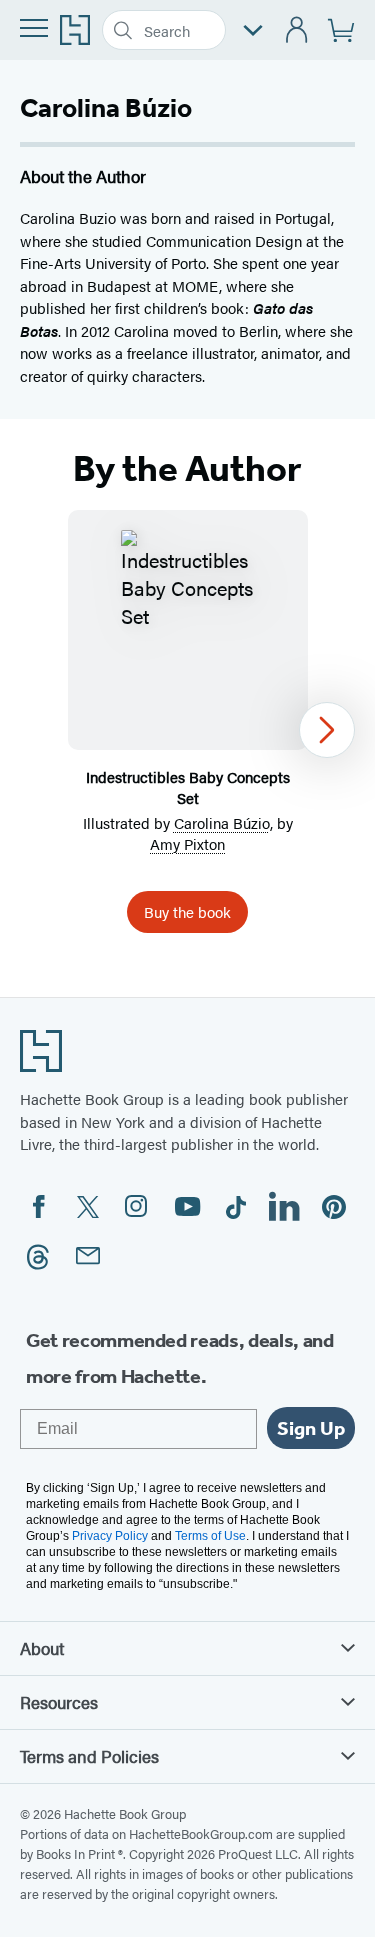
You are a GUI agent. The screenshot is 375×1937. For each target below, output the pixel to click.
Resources (59, 1702)
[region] (187, 729)
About (42, 1648)
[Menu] (34, 28)
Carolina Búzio (222, 822)
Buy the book (187, 911)
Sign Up (311, 1428)
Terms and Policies (89, 1756)
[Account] (297, 30)
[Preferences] (253, 30)
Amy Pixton (187, 843)
